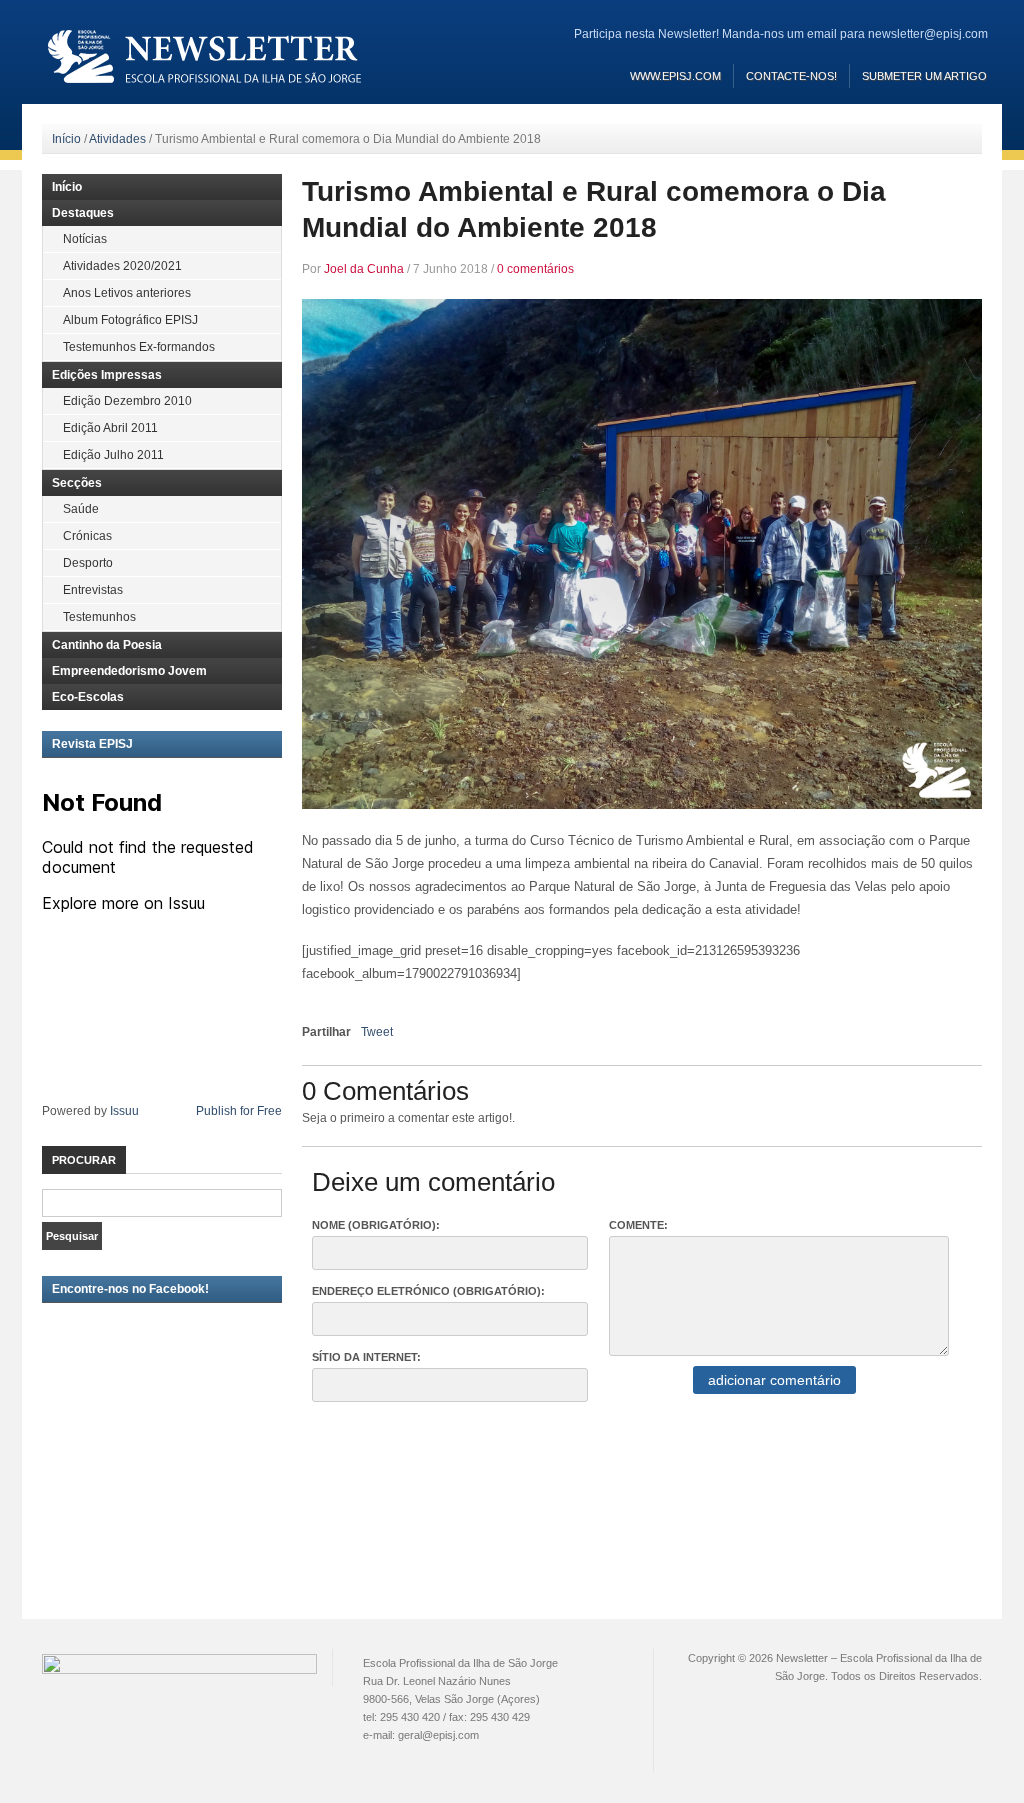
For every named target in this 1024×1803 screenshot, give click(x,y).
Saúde (81, 509)
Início (66, 139)
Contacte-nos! (791, 76)
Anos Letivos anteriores (127, 293)
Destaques (83, 213)
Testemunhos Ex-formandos (139, 347)
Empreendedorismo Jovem (129, 671)
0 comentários (535, 269)
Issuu (124, 1111)
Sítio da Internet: (366, 1357)
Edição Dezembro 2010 (127, 401)
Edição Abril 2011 (110, 428)
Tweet (377, 1032)
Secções (77, 483)
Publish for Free (239, 1111)
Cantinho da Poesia (107, 645)
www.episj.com (675, 76)
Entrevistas (93, 590)
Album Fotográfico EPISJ (130, 320)
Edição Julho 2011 (113, 455)
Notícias (85, 239)
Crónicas (87, 536)
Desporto (88, 563)
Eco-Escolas (88, 697)
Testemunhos (99, 617)
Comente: (638, 1225)
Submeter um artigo (924, 76)
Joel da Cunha (364, 269)
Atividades (117, 139)
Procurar (84, 1160)
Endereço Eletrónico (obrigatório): (428, 1291)
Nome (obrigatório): (376, 1225)
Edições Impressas (107, 375)
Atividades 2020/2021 (122, 266)
